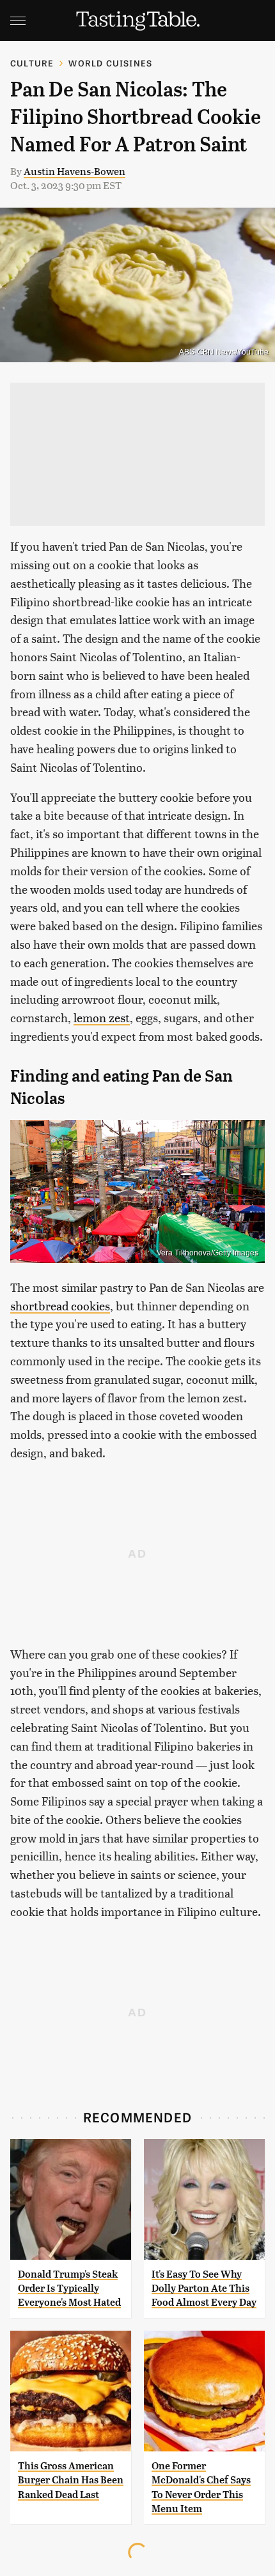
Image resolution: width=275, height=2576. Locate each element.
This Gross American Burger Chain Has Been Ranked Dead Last (71, 2480)
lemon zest (102, 1017)
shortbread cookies (60, 1306)
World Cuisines (110, 63)
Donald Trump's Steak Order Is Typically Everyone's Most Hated (69, 2288)
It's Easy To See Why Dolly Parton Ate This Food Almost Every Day (204, 2288)
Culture (32, 63)
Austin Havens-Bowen (75, 171)
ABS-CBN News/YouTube (224, 352)
